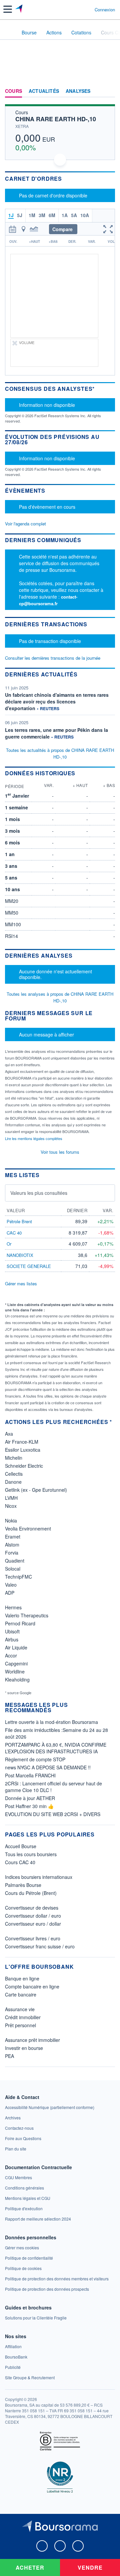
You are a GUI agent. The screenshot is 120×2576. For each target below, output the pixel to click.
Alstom (12, 1545)
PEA (9, 2056)
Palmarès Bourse (23, 1885)
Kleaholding (17, 1679)
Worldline (15, 1671)
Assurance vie (20, 2009)
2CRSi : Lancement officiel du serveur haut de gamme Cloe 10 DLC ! (53, 1787)
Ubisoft (12, 1631)
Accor (11, 1655)
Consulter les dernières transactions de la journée (53, 658)
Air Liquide (16, 1647)
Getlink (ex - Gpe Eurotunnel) (36, 1490)
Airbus (12, 1639)
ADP (10, 1593)
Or (9, 1244)
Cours (13, 91)
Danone (13, 1482)
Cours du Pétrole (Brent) (31, 1893)
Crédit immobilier (23, 2017)
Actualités (44, 91)
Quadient (15, 1561)
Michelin (14, 1458)
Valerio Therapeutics (27, 1615)
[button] (8, 9)
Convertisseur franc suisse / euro (40, 1946)
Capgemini (16, 1663)
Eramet (13, 1537)
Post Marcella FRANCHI (30, 1775)
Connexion (105, 10)
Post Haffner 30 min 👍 (29, 1806)
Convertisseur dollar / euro (33, 1916)
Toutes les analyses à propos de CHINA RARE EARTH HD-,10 (60, 997)
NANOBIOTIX (20, 1255)
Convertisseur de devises (32, 1908)
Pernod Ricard (20, 1623)
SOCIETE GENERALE (29, 1266)
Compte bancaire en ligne (32, 1986)
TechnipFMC (18, 1577)
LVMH (11, 1498)
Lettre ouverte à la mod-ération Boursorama (51, 1722)
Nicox (11, 1506)
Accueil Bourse (21, 1846)
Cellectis (14, 1474)
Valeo (11, 1585)
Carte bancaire (21, 1994)
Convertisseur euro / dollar (33, 1924)
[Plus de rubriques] (110, 91)
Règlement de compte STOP (35, 1759)
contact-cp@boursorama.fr (48, 600)
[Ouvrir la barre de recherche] (77, 9)
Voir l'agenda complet (25, 524)
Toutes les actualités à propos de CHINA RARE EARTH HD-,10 (60, 753)
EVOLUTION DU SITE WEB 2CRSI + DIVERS (53, 1814)
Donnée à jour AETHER (30, 1798)
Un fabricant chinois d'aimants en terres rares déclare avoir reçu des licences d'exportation (57, 701)
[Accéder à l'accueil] (9, 32)
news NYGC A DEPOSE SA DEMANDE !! (48, 1767)
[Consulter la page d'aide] (87, 9)
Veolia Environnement (28, 1528)
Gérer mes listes (21, 1283)
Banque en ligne (22, 1978)
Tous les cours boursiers (31, 1854)
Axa (9, 1434)
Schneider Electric (24, 1466)
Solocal (13, 1569)
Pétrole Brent (19, 1221)
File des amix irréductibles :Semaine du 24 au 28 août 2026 (56, 1733)
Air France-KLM (22, 1442)
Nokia (11, 1520)
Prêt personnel (20, 2025)
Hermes (13, 1607)
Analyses (78, 91)
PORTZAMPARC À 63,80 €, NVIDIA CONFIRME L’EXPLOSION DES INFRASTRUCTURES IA (56, 1748)
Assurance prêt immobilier (32, 2040)
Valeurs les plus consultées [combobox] (39, 1193)
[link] (50, 2107)
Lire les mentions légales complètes (34, 1138)
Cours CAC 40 (20, 1862)
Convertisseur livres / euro (33, 1938)
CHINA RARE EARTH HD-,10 (56, 119)
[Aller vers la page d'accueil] (19, 9)
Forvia (12, 1553)
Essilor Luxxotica (23, 1450)
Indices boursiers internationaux (39, 1877)
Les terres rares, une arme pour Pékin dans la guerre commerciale (56, 733)
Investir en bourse (24, 2048)
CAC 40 (14, 1233)
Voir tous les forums (60, 1152)
